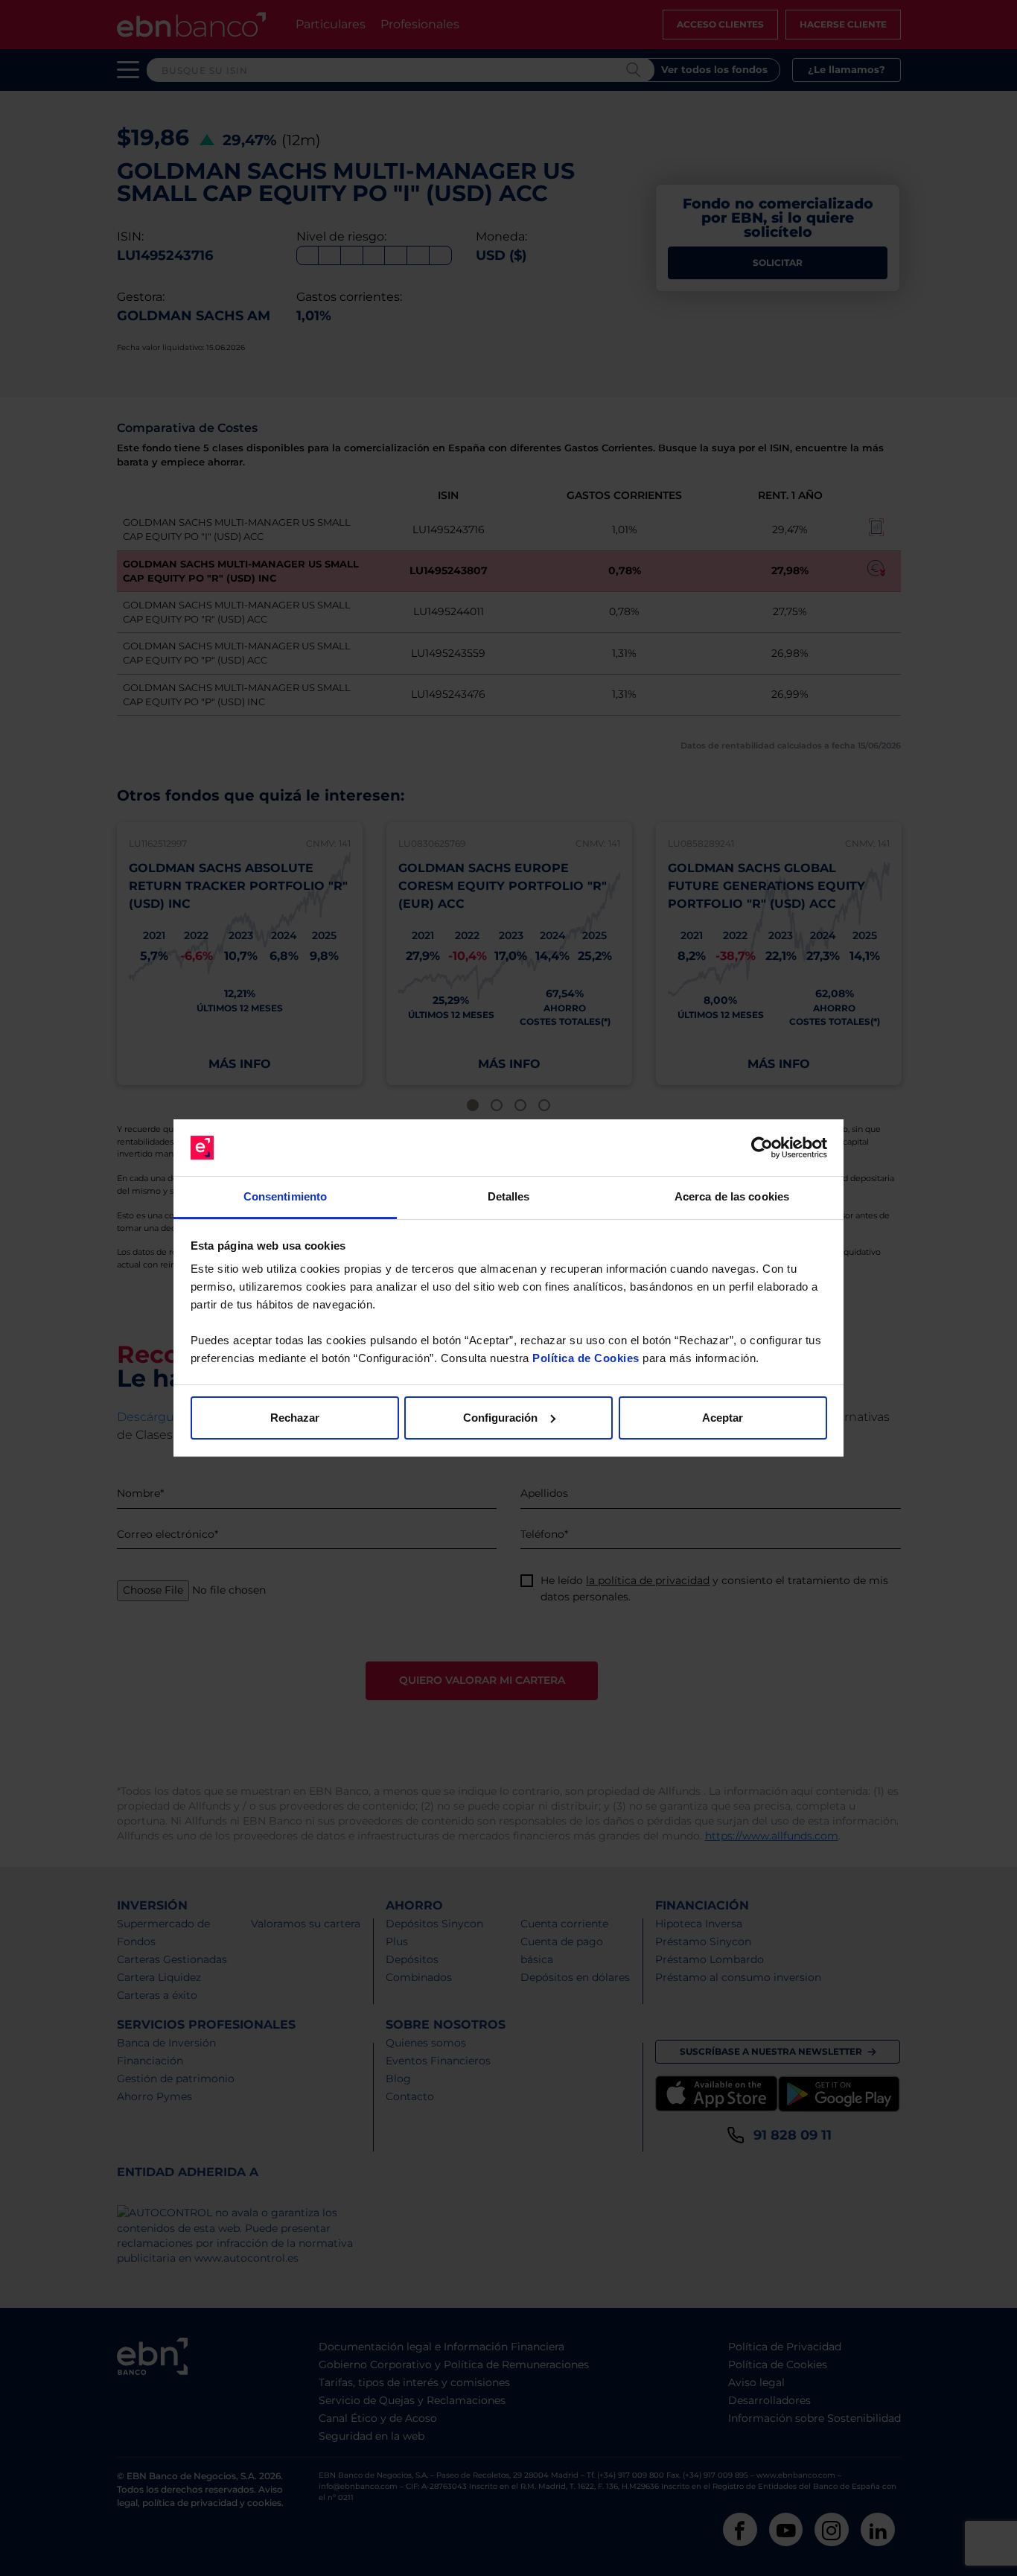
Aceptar (723, 1418)
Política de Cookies (586, 1358)
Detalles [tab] (509, 1196)
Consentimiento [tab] (285, 1196)
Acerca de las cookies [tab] (732, 1196)
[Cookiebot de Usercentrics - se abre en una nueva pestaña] (762, 1148)
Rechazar (295, 1418)
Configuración (500, 1418)
